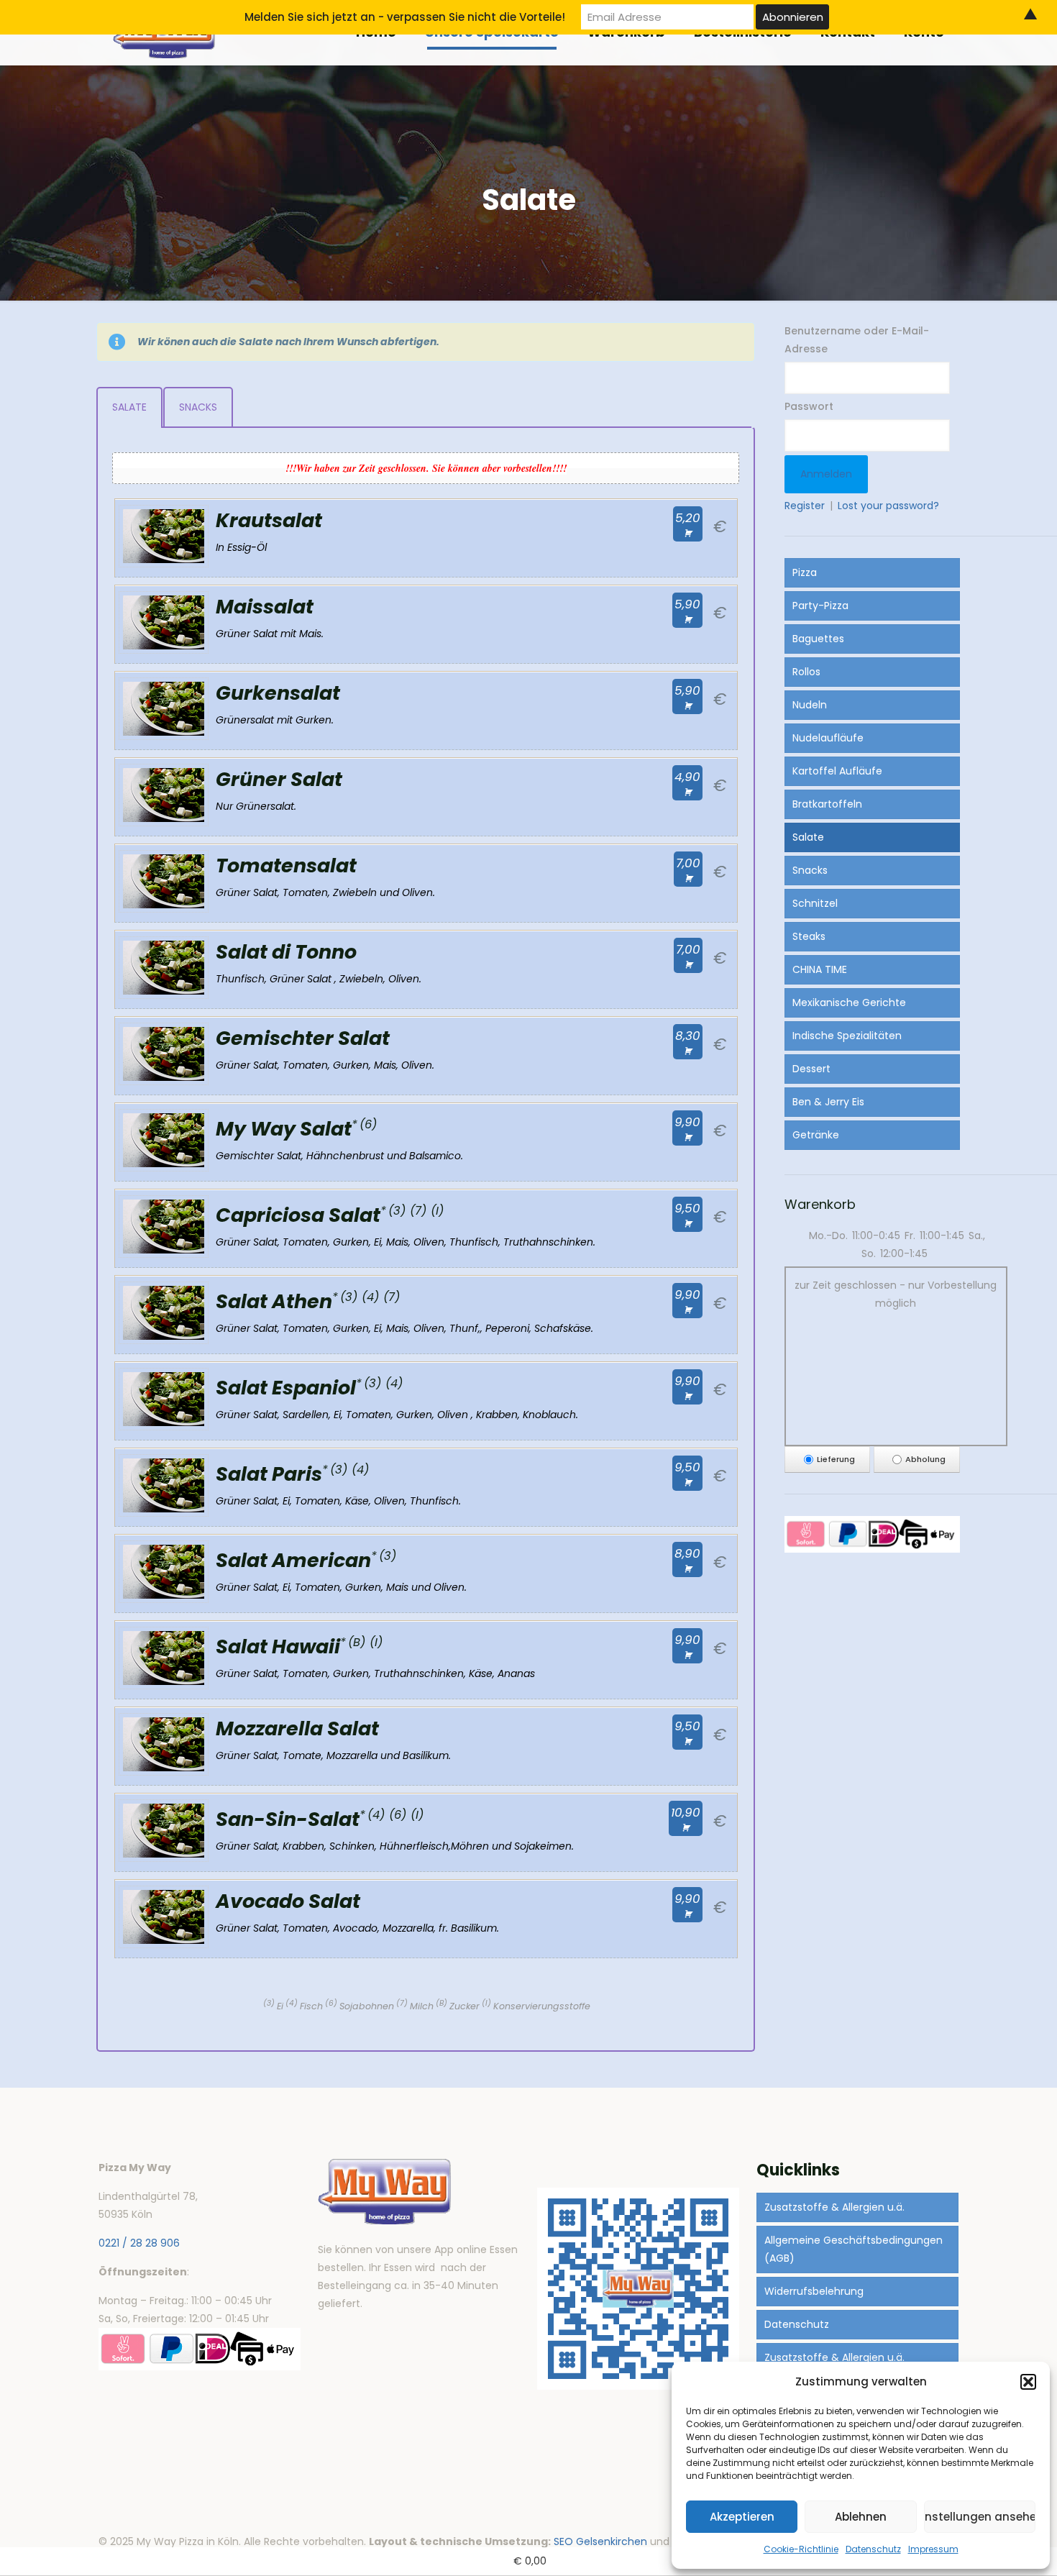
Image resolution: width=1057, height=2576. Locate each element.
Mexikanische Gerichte (849, 1002)
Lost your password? (888, 506)
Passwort (809, 406)
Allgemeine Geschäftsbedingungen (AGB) (854, 2249)
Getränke (816, 1135)
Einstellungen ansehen (980, 2517)
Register (805, 506)
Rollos (806, 672)
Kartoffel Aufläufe (837, 771)
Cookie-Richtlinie (801, 2549)
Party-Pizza (820, 606)
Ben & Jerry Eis (828, 1102)
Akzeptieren (742, 2517)
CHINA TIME (820, 969)
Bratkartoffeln (827, 804)
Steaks (809, 936)
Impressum (933, 2549)
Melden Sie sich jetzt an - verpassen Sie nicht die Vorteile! (405, 17)
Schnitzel (815, 903)
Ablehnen (861, 2517)
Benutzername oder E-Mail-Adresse (857, 340)
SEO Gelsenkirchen (600, 2541)
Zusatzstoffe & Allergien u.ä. (834, 2207)
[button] (1028, 2382)
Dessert (811, 1069)
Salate (808, 837)
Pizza (805, 572)
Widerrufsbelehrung (814, 2291)
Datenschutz (873, 2549)
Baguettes (818, 639)
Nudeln (810, 705)
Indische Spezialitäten (847, 1036)
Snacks (810, 870)
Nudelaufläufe (828, 738)
